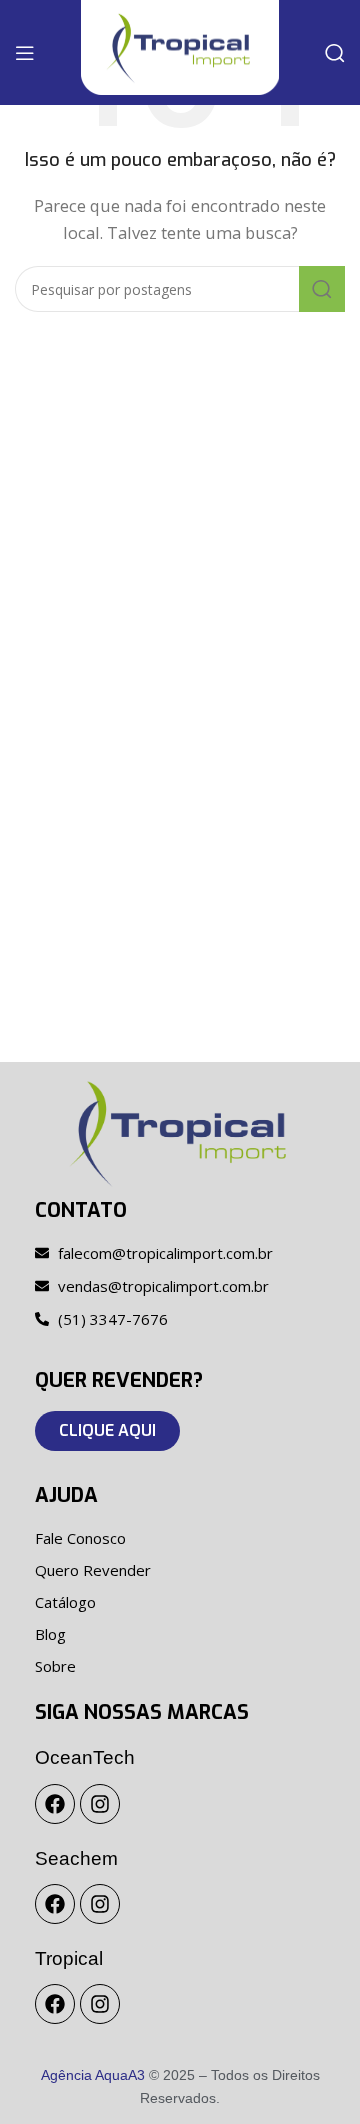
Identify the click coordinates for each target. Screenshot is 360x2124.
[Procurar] (335, 53)
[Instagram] (100, 1804)
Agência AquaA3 (93, 2075)
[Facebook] (55, 1804)
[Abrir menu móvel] (25, 53)
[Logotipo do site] (179, 46)
